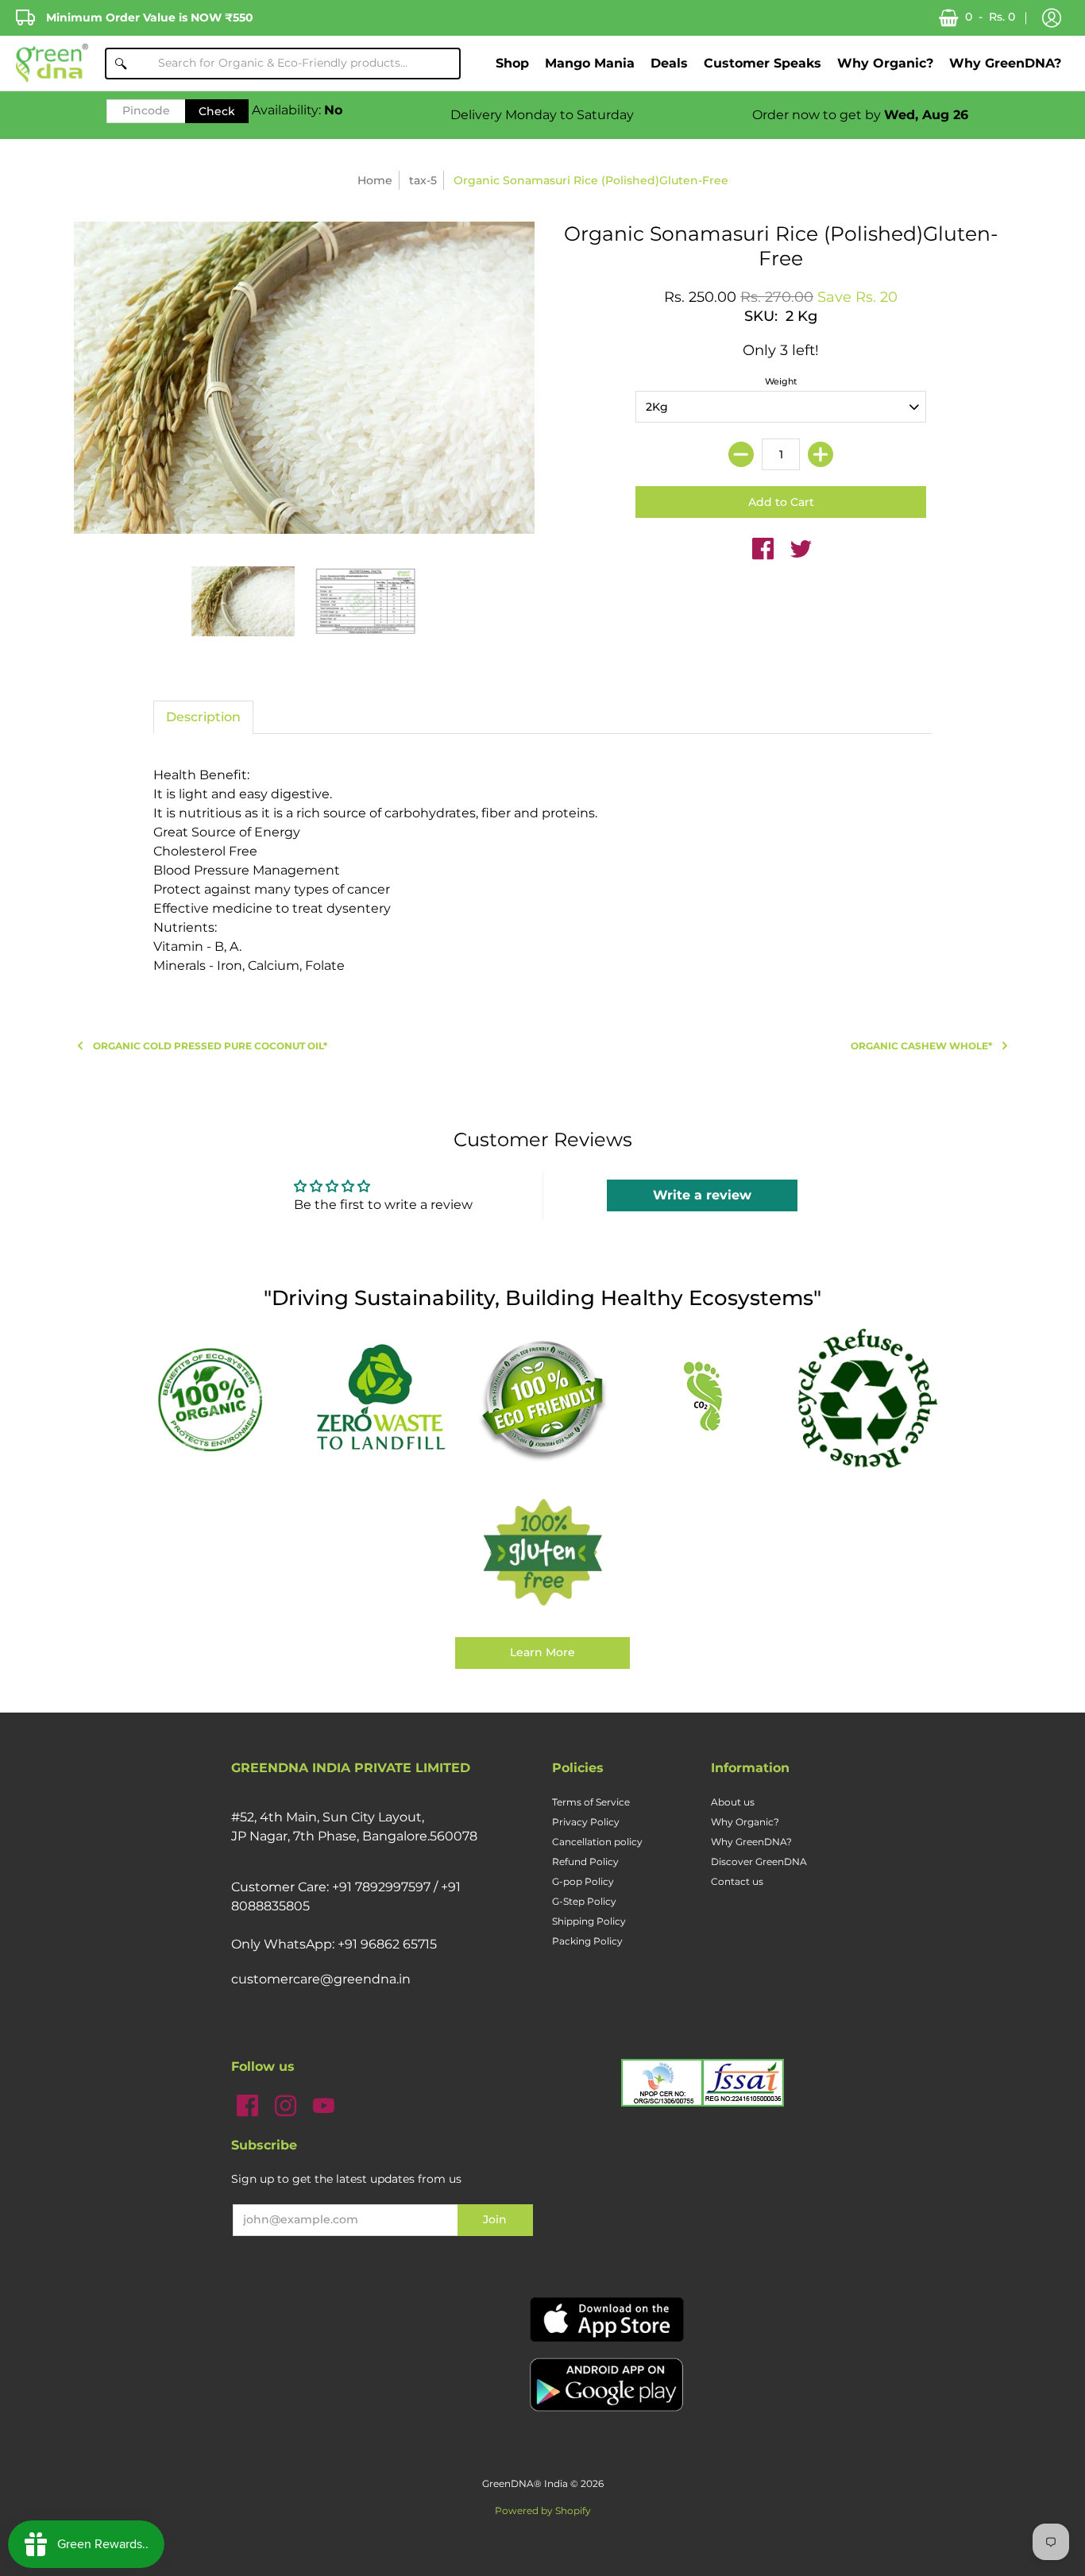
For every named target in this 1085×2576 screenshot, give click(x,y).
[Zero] (380, 1399)
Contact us (737, 1881)
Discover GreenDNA (759, 1862)
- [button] (990, 17)
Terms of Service (591, 1802)
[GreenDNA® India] (52, 63)
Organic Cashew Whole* (921, 1046)
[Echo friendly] (542, 1399)
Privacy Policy (586, 1822)
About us (733, 1802)
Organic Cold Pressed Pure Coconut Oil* (210, 1046)
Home (375, 180)
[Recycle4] (867, 1399)
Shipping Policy (589, 1921)
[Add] (821, 454)
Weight (781, 381)
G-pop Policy (583, 1881)
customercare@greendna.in (321, 1979)
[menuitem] (512, 63)
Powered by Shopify (543, 2510)
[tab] (203, 717)
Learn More (542, 1652)
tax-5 (423, 180)
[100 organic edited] (218, 1398)
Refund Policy (585, 1862)
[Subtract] (741, 454)
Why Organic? (745, 1822)
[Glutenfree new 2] (542, 1554)
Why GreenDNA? (751, 1842)
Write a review (702, 1195)
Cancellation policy (597, 1842)
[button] (1052, 18)
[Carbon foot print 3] (705, 1398)
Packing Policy (587, 1941)
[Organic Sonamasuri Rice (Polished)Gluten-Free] (243, 601)
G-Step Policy (584, 1901)
